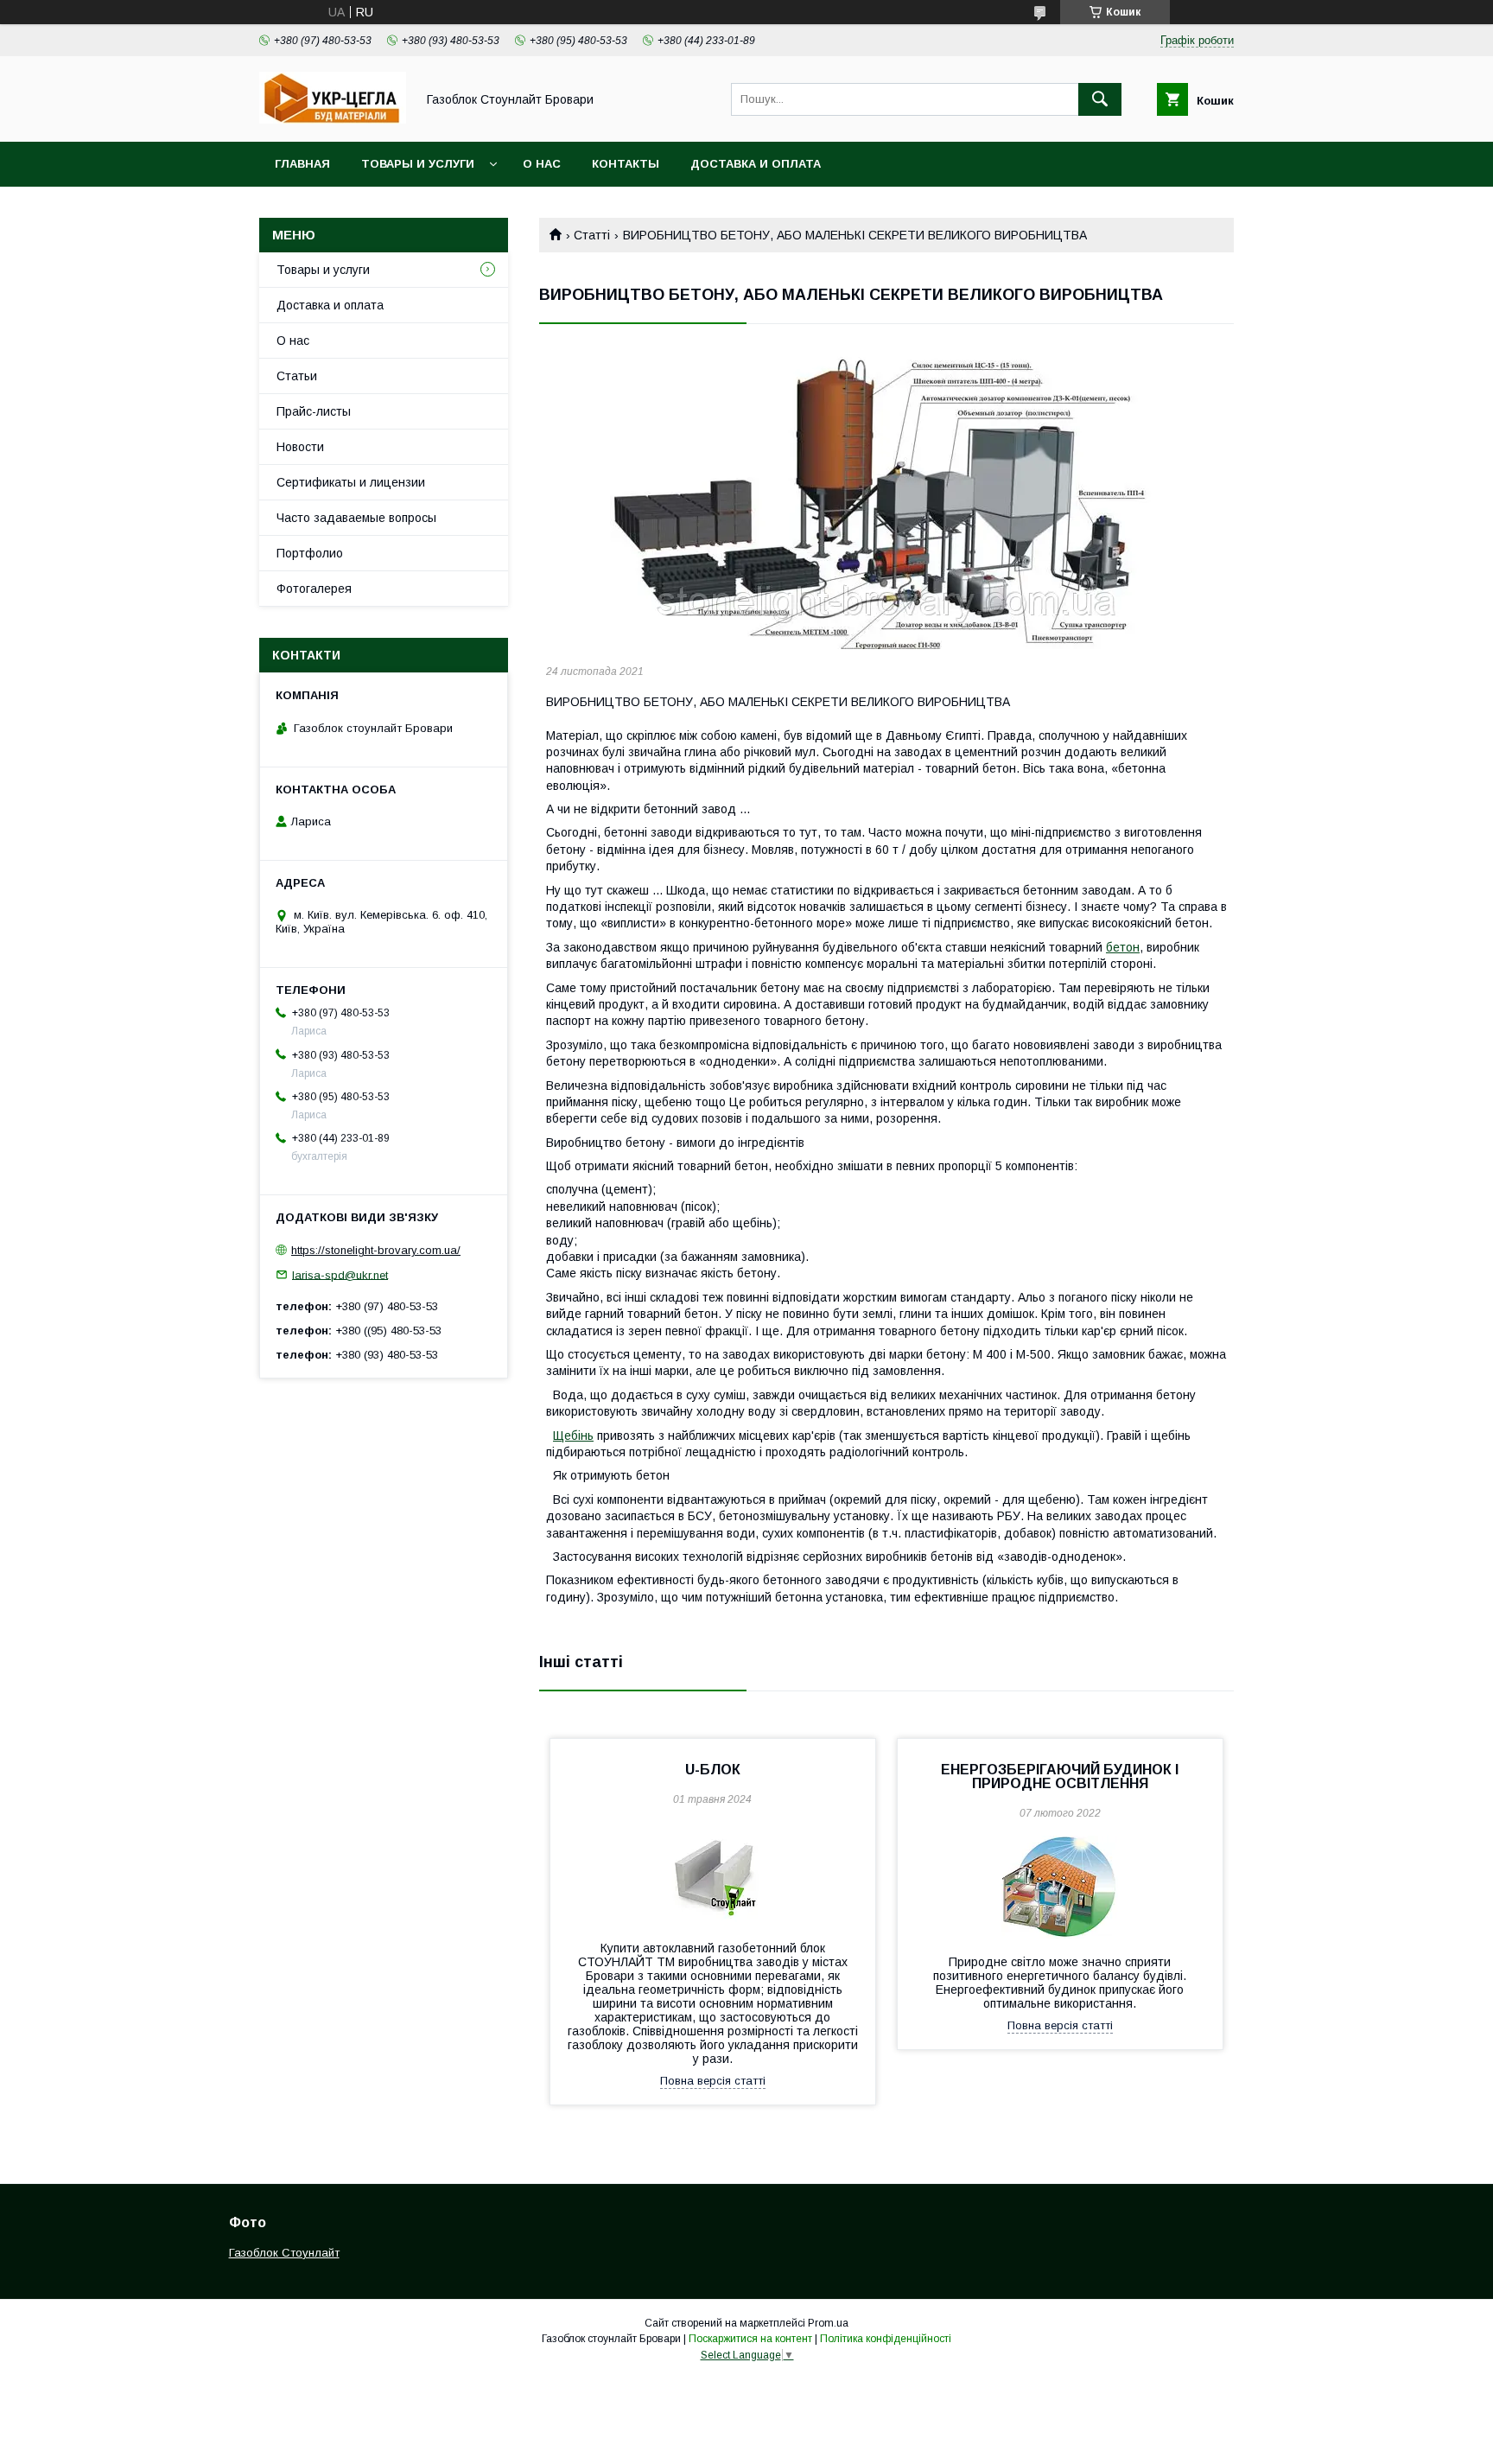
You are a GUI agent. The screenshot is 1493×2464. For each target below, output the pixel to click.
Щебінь (573, 1436)
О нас (542, 164)
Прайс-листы (314, 411)
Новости (300, 447)
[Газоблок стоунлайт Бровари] (333, 119)
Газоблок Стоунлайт (284, 2253)
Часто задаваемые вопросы (356, 518)
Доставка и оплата (756, 164)
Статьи (297, 376)
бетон (1123, 947)
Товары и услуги (418, 164)
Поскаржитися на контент (750, 2339)
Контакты (626, 164)
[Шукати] (1100, 99)
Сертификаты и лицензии (351, 482)
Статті (592, 235)
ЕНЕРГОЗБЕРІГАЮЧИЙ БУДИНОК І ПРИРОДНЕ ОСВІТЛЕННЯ (1060, 1776)
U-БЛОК (713, 1770)
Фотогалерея (314, 589)
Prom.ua (828, 2323)
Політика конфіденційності (886, 2339)
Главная (302, 164)
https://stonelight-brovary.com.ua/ (376, 1250)
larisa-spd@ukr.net (340, 1274)
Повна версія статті (713, 2081)
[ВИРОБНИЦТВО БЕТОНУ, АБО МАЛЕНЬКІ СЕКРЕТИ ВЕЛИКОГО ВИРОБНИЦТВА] (886, 498)
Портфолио (310, 553)
